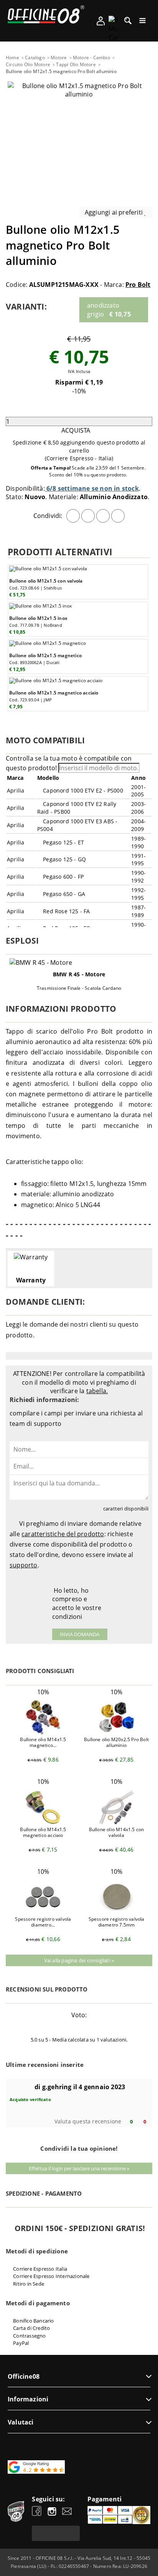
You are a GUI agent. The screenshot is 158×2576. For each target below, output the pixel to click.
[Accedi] (101, 23)
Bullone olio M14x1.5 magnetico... (43, 1742)
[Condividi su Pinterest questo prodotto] (103, 516)
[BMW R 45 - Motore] (79, 963)
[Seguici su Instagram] (52, 2512)
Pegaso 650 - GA (63, 894)
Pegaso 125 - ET (63, 842)
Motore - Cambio (91, 57)
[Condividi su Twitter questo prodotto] (88, 516)
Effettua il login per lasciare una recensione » (79, 2168)
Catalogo (35, 57)
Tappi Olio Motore (76, 64)
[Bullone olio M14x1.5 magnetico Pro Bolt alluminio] (43, 1732)
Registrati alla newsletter (56, 2533)
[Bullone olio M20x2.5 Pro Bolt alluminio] (117, 1732)
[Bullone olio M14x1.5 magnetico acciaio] (43, 1822)
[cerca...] (128, 23)
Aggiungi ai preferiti (114, 212)
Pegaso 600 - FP (63, 877)
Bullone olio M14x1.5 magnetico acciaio (43, 1832)
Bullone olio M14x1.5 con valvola (117, 1832)
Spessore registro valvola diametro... (43, 1922)
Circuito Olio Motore (28, 64)
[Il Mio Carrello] (113, 29)
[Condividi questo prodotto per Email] (118, 516)
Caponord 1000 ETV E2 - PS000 (82, 790)
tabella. (97, 1391)
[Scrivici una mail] (67, 2512)
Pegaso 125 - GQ (64, 859)
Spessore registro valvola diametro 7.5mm (117, 1922)
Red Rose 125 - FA (66, 911)
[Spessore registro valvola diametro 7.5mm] (117, 1912)
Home (12, 57)
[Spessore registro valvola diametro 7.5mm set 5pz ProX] (43, 1912)
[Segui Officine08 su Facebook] (37, 2512)
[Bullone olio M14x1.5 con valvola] (117, 1822)
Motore (59, 57)
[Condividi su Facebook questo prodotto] (73, 516)
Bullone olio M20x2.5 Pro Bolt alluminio (116, 1742)
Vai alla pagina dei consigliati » (79, 1960)
